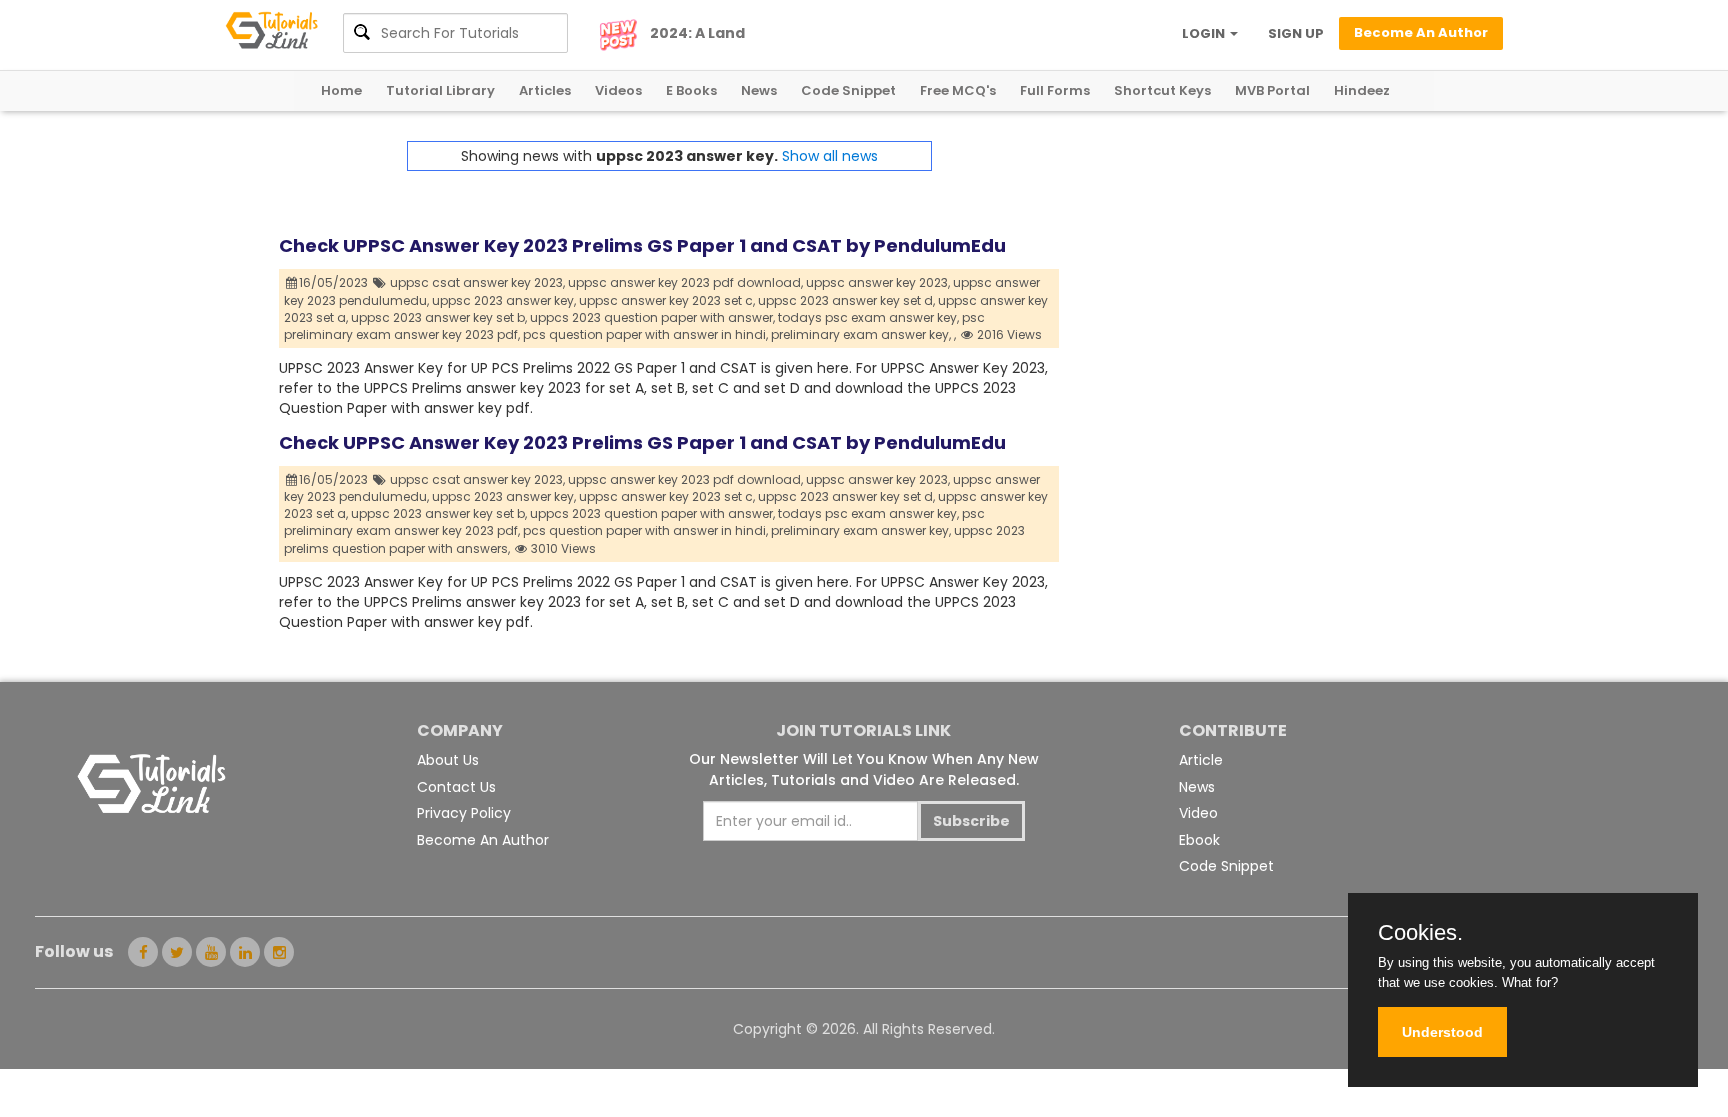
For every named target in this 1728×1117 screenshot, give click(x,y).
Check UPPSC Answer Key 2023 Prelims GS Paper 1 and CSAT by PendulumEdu (642, 245)
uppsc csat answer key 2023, (477, 282)
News (759, 90)
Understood (1442, 1032)
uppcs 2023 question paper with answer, (652, 317)
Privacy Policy (464, 813)
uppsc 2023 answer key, (504, 300)
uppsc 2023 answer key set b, (439, 317)
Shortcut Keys (1162, 90)
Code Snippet (848, 90)
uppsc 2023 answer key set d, (846, 300)
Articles (545, 90)
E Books (691, 90)
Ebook (1199, 840)
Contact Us (456, 787)
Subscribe (971, 821)
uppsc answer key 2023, (878, 282)
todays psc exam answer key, (868, 317)
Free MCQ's (958, 90)
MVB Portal (1272, 90)
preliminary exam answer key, (861, 334)
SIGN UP (1296, 33)
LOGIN (1205, 33)
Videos (618, 90)
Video (1198, 813)
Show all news (830, 156)
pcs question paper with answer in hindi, (645, 334)
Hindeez (1362, 90)
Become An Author (483, 840)
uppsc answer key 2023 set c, (667, 300)
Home (341, 90)
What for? (1530, 982)
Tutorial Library (440, 90)
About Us (448, 760)
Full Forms (1055, 90)
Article (1201, 760)
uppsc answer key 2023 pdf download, (685, 282)
